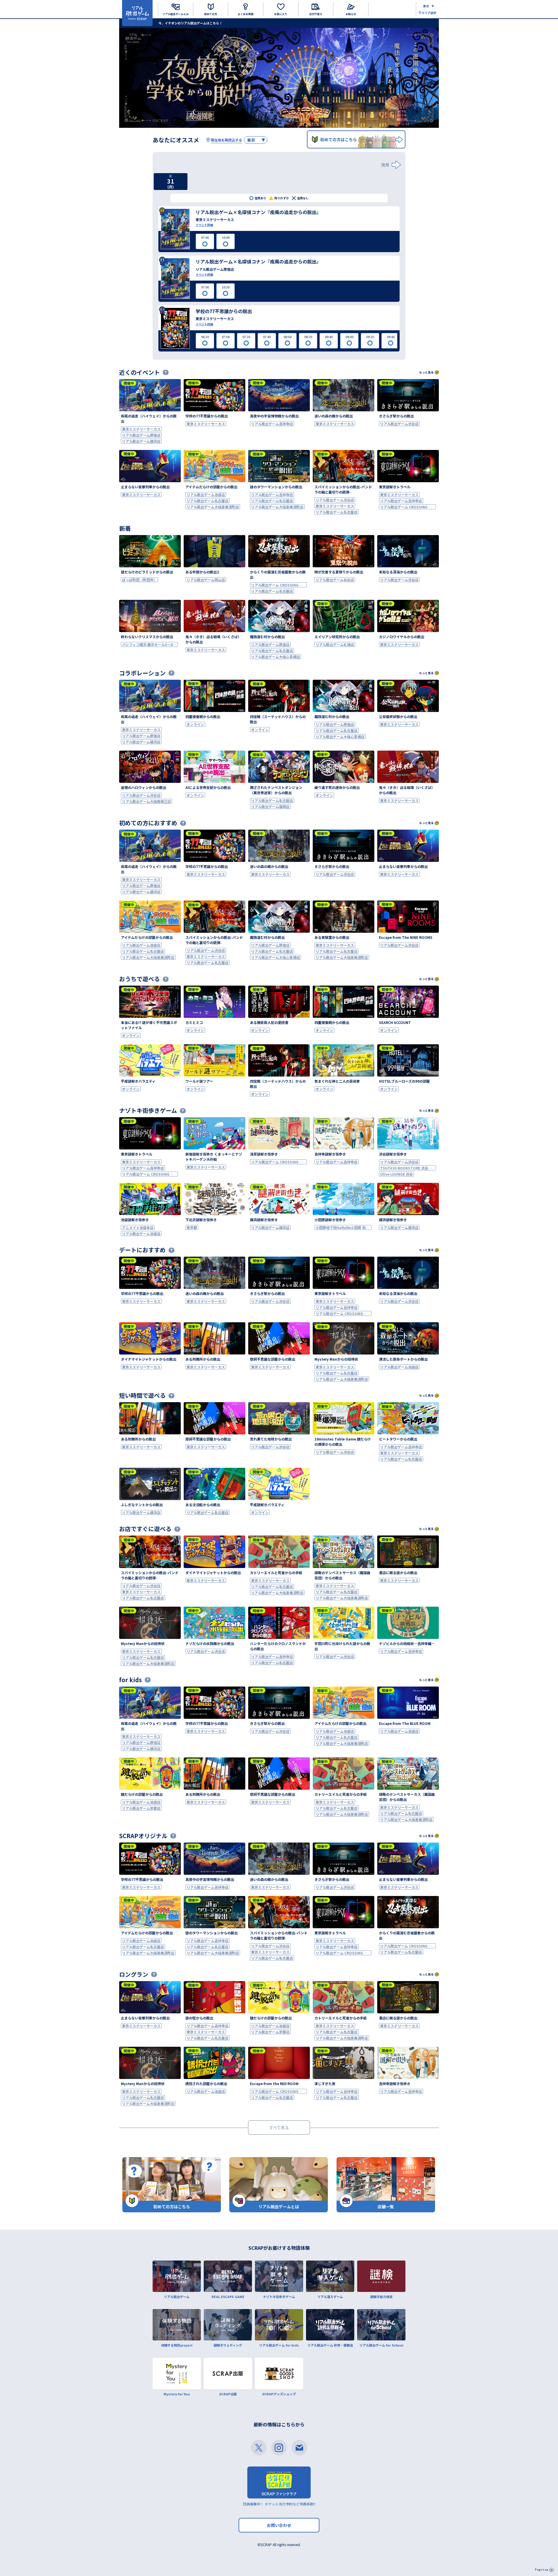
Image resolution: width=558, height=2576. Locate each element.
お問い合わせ (279, 2525)
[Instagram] (279, 2448)
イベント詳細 (204, 225)
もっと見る (426, 372)
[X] (259, 2448)
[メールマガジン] (299, 2448)
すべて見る (279, 2127)
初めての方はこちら (339, 139)
